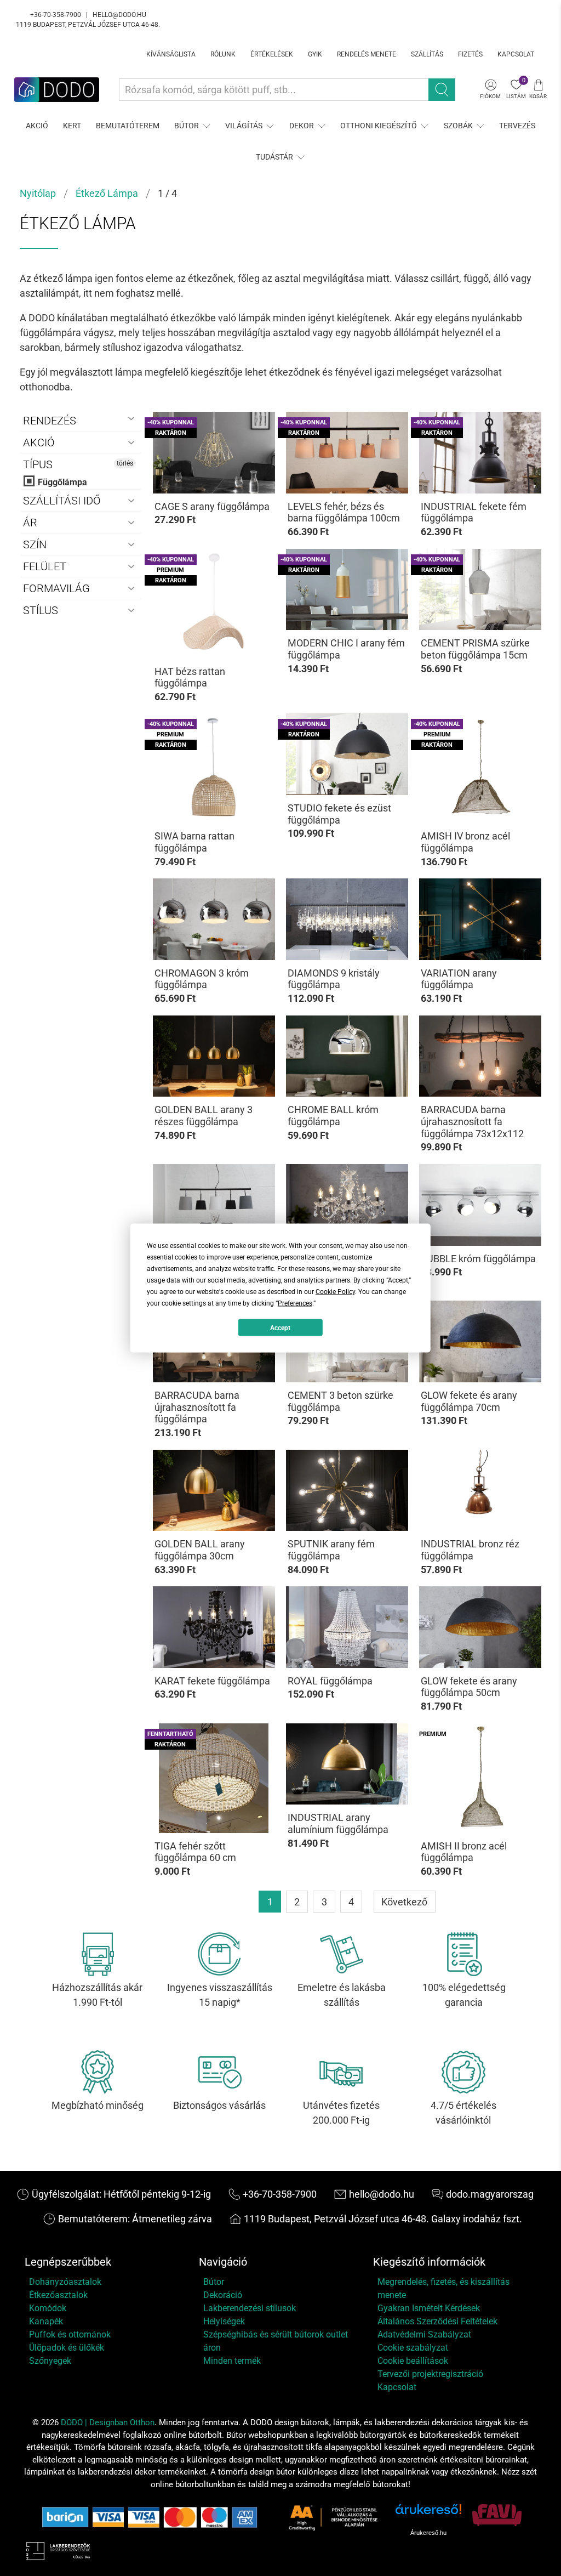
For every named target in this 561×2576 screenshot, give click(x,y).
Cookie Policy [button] (335, 1292)
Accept (280, 1327)
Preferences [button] (295, 1303)
